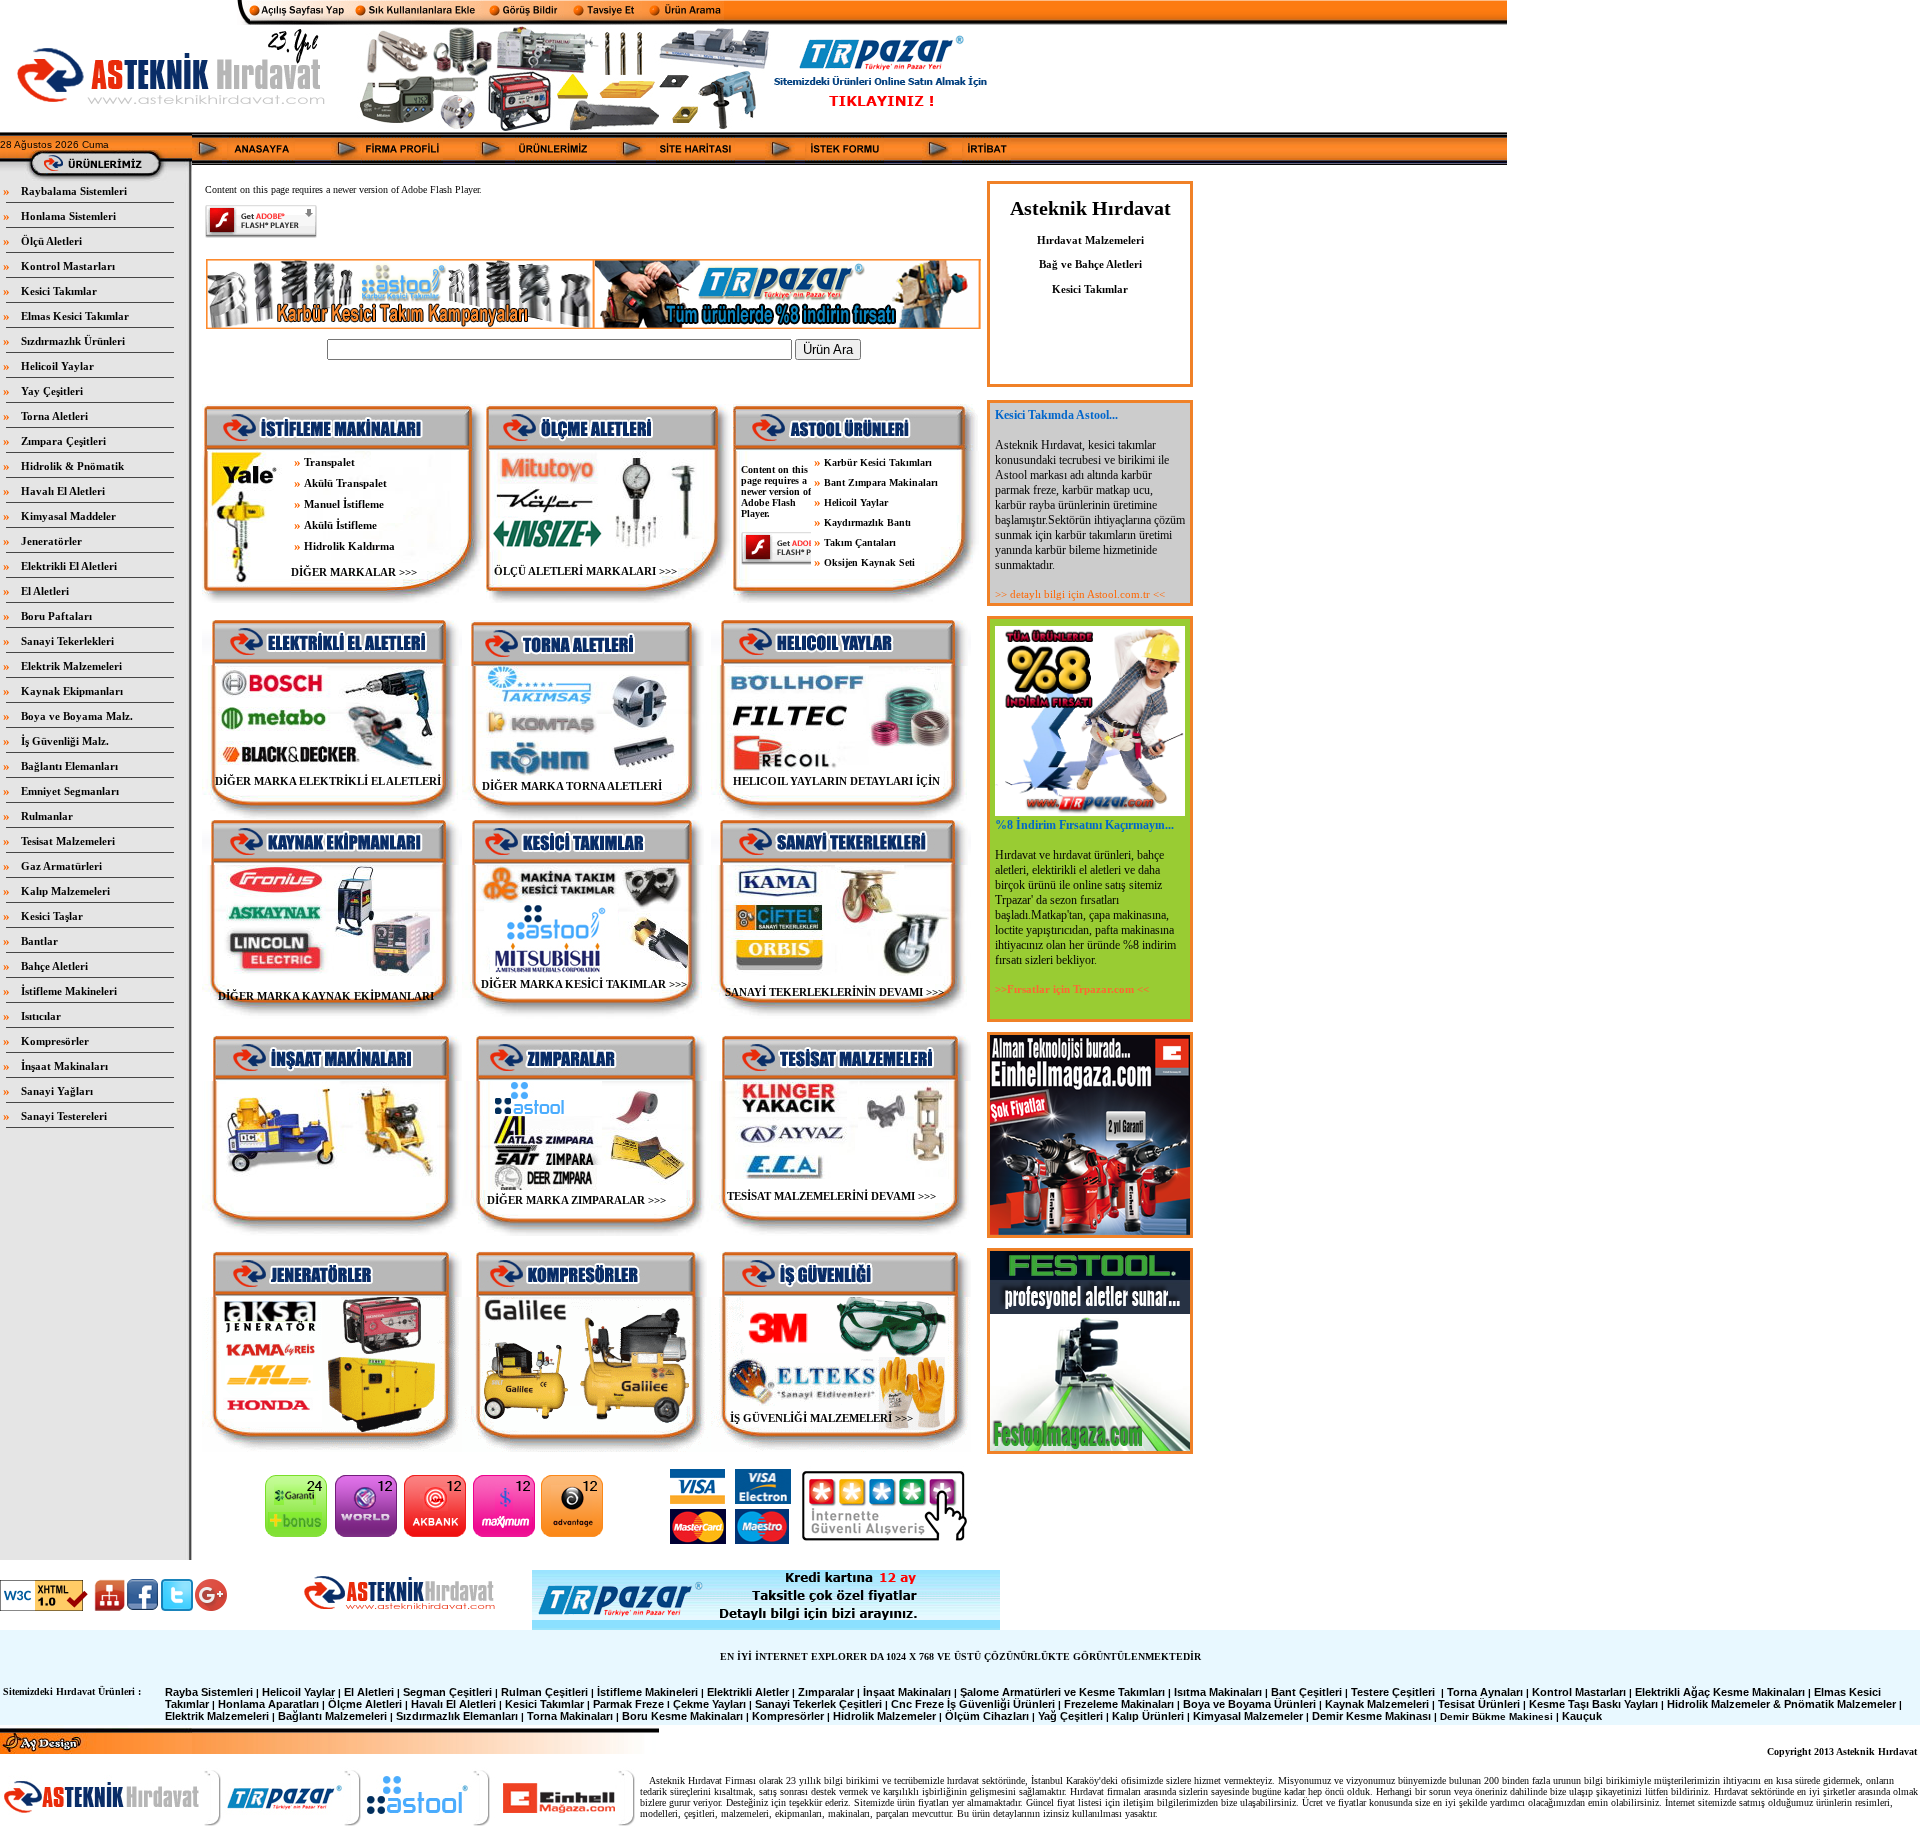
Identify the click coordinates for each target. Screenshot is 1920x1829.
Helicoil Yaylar (57, 366)
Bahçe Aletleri (54, 966)
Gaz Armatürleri (61, 866)
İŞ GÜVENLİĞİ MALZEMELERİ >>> (821, 1418)
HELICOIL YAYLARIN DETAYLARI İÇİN (836, 781)
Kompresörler (55, 1041)
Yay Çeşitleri (52, 391)
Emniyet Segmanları (70, 791)
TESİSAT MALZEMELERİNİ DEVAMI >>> (831, 1196)
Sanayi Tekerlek (795, 1704)
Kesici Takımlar (59, 291)
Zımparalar (826, 1692)
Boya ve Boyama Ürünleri (1249, 1704)
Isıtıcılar (41, 1016)
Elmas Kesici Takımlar (75, 316)
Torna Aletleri (54, 416)
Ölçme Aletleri (365, 1704)
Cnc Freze (917, 1704)
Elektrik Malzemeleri (71, 666)
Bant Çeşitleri (1306, 1692)
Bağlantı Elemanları (69, 766)
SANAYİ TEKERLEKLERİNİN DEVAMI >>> (834, 992)
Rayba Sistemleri (209, 1692)
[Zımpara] (586, 1077)
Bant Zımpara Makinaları (881, 482)
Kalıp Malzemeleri (65, 891)
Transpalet (329, 462)
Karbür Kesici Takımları (878, 462)
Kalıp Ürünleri (1148, 1716)
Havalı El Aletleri (63, 491)
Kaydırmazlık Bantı (867, 522)
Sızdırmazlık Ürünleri (73, 341)
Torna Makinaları (570, 1716)
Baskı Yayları (1625, 1704)
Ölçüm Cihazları (987, 1716)
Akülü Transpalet (345, 483)
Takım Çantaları (860, 542)
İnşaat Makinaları (64, 1066)
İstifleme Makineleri (69, 991)
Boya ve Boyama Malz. (77, 716)
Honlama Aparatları (268, 1704)
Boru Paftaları (56, 616)
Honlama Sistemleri (68, 216)
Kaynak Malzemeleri (1377, 1704)
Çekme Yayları (709, 1704)
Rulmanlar (47, 816)
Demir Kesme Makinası (1371, 1716)
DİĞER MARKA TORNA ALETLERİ (572, 786)
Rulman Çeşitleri (544, 1692)
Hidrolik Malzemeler (884, 1716)
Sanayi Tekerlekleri (67, 641)
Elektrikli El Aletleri (69, 566)
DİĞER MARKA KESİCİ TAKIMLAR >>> (584, 984)
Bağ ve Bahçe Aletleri (1090, 264)
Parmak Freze (628, 1704)
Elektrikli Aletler (748, 1692)
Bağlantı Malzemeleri (332, 1716)
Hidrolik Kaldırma (349, 546)
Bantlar (39, 941)
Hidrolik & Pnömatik (72, 466)
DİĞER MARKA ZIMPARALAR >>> (576, 1200)
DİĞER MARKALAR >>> (354, 572)
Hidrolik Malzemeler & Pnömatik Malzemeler (1781, 1704)
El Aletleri (45, 591)
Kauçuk (1582, 1716)
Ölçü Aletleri (51, 241)
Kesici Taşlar (52, 916)
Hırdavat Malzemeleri (1090, 240)
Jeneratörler (51, 541)
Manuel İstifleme (344, 504)
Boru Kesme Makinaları (682, 1716)
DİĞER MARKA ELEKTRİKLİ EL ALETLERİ (328, 781)
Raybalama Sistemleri (74, 191)
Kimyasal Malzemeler (1248, 1716)
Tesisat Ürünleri (1479, 1704)
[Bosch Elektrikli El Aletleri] (281, 695)
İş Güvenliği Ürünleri (1001, 1704)
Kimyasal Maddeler (68, 516)
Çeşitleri (860, 1704)
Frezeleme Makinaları (1119, 1704)
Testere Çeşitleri (1393, 1692)
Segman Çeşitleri (447, 1692)
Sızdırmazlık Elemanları (457, 1716)
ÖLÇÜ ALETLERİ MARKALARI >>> (584, 571)
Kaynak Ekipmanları (72, 691)
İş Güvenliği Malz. (65, 741)
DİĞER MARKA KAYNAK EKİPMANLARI (326, 996)
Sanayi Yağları (57, 1091)
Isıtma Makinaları (1218, 1692)
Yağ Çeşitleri (1070, 1716)
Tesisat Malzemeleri (68, 841)
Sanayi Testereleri (64, 1116)
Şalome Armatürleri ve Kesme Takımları (1062, 1692)
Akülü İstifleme (340, 525)
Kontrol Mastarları (68, 266)
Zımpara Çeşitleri (63, 441)
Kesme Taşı (1559, 1704)
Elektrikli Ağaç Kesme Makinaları (1720, 1692)
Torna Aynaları (1485, 1692)
